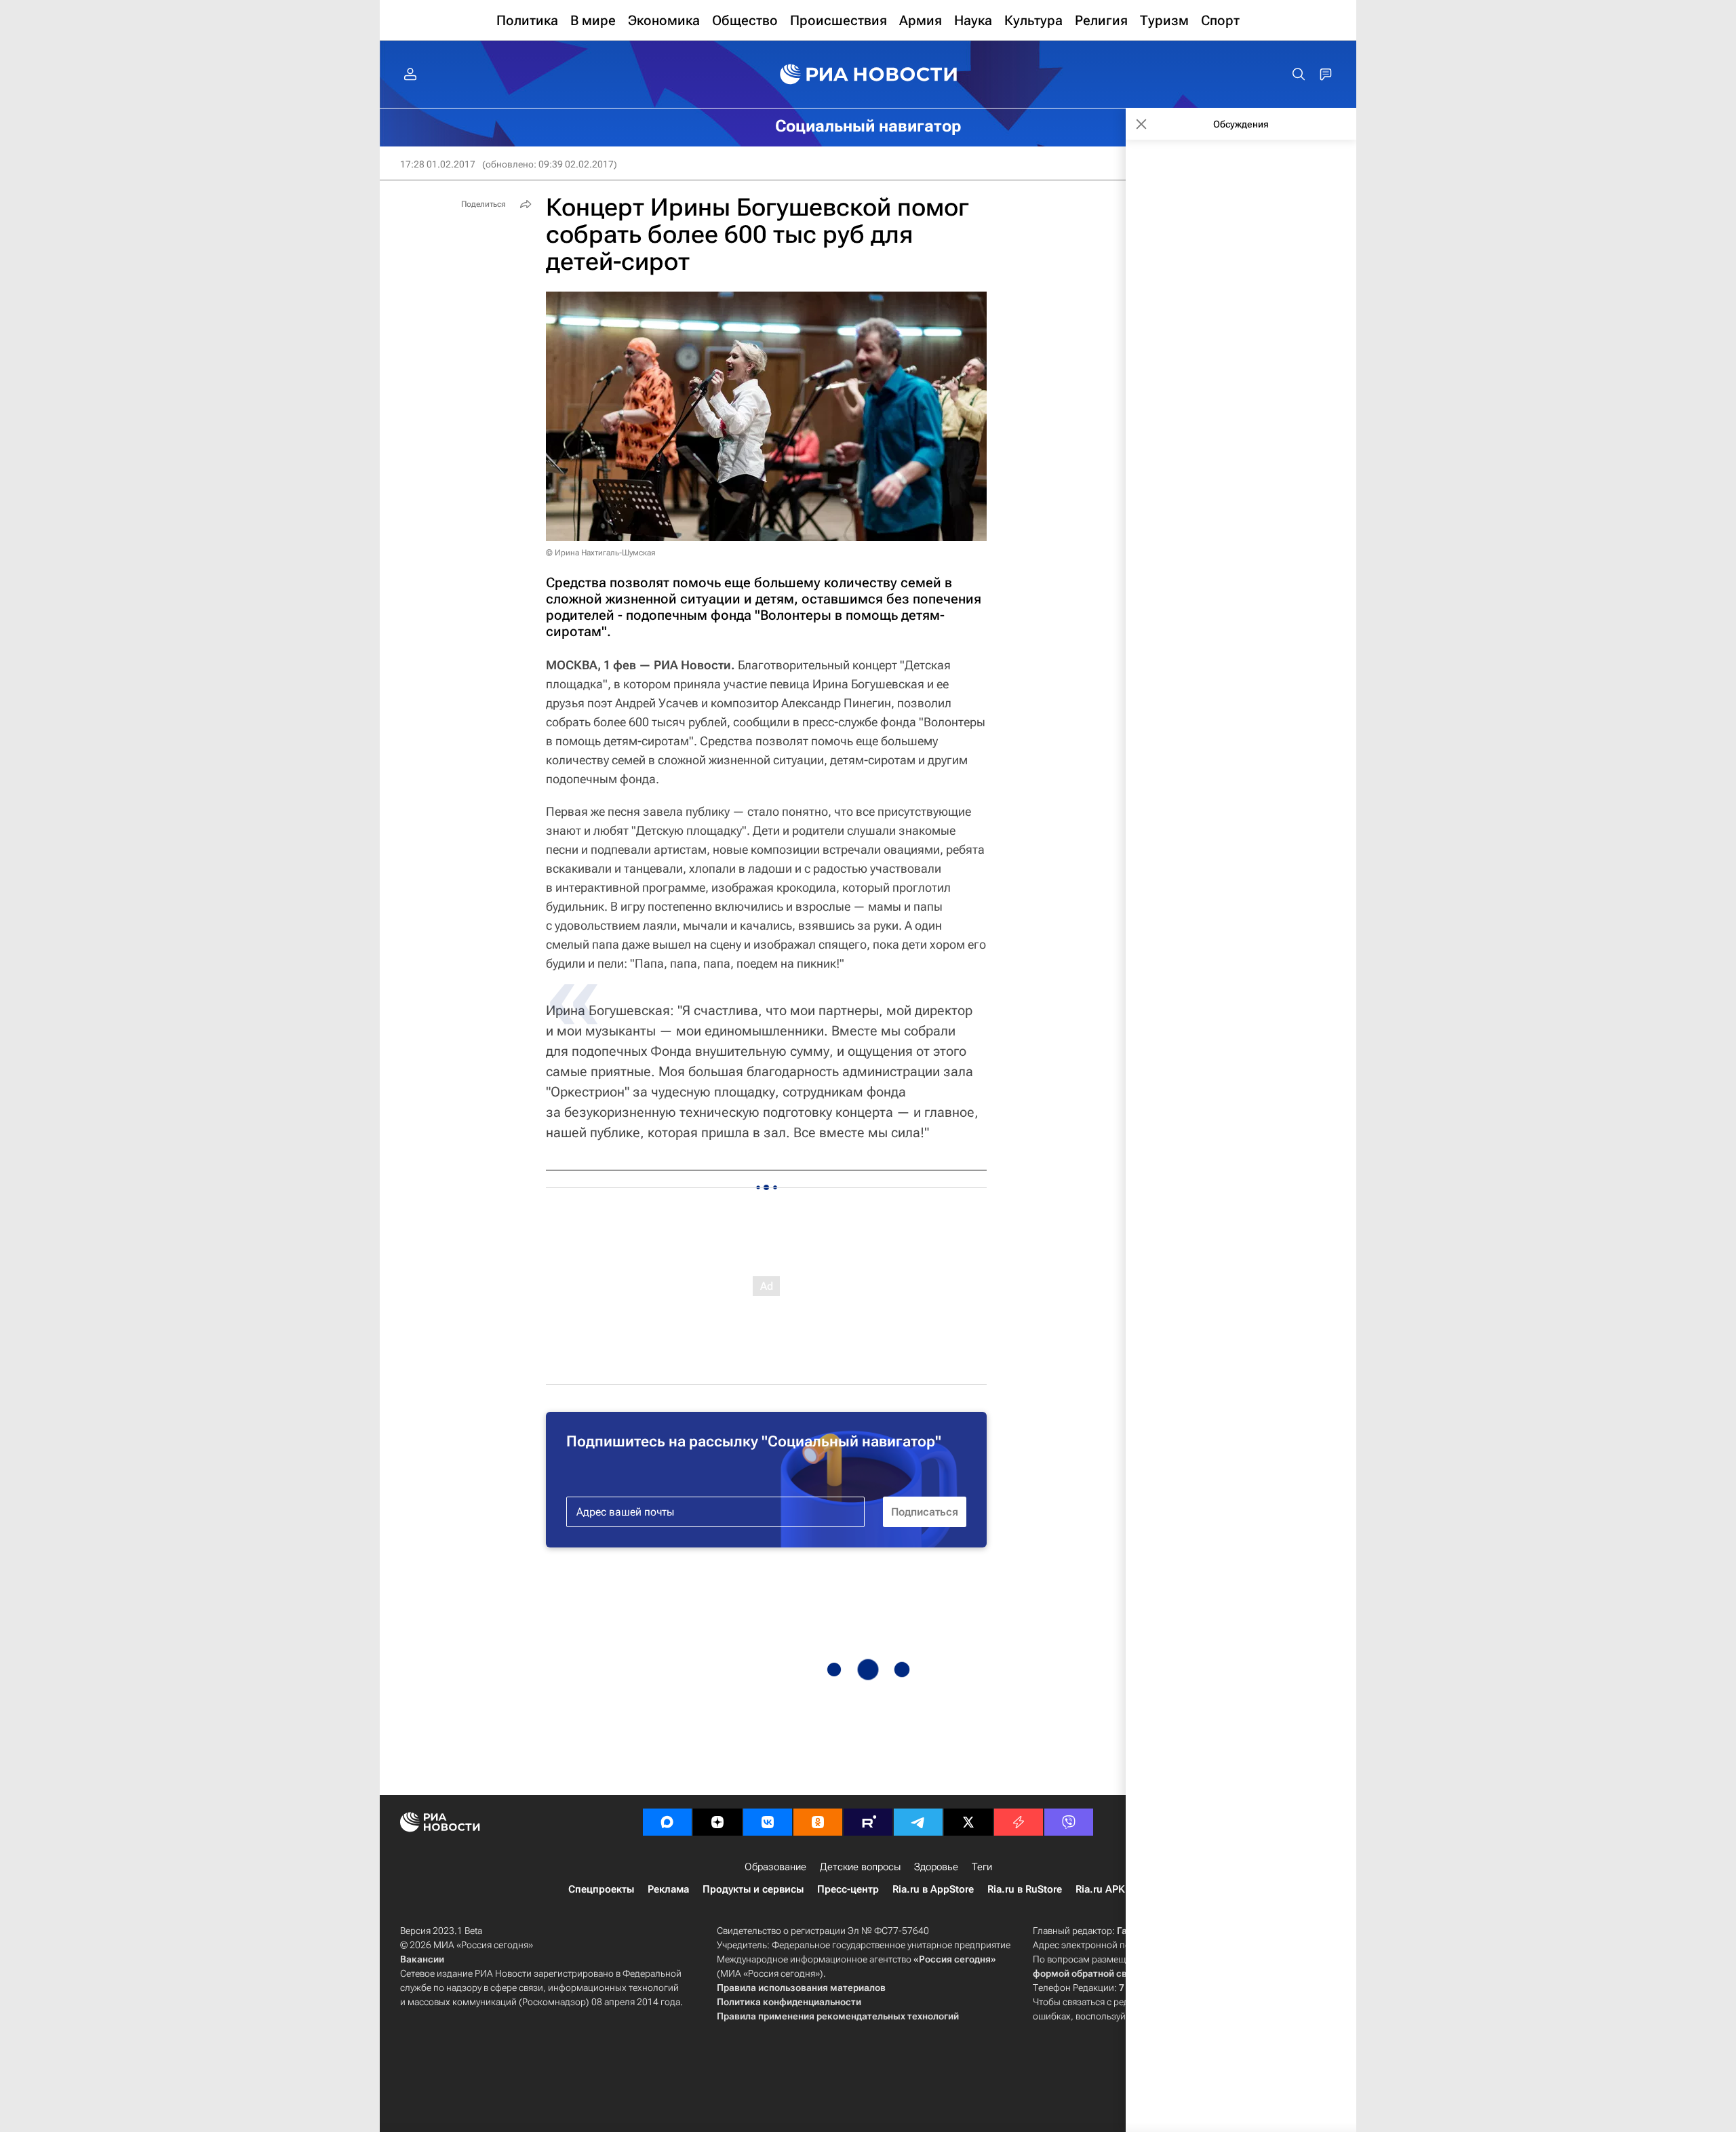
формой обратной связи (1088, 1973)
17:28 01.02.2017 (438, 164)
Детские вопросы (860, 1867)
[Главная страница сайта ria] (868, 75)
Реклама (668, 1889)
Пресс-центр (848, 1889)
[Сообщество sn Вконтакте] (768, 1822)
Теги (982, 1867)
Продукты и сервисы (753, 1889)
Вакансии (422, 1959)
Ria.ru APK (1100, 1889)
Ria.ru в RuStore (1025, 1889)
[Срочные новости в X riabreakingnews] (1019, 1822)
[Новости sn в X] (968, 1822)
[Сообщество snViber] (1069, 1822)
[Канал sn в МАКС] (667, 1822)
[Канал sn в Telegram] (918, 1822)
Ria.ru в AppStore (933, 1889)
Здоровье (936, 1867)
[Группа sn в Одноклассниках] (818, 1822)
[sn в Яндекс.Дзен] (717, 1822)
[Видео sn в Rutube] (868, 1822)
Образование (775, 1867)
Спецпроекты (601, 1889)
